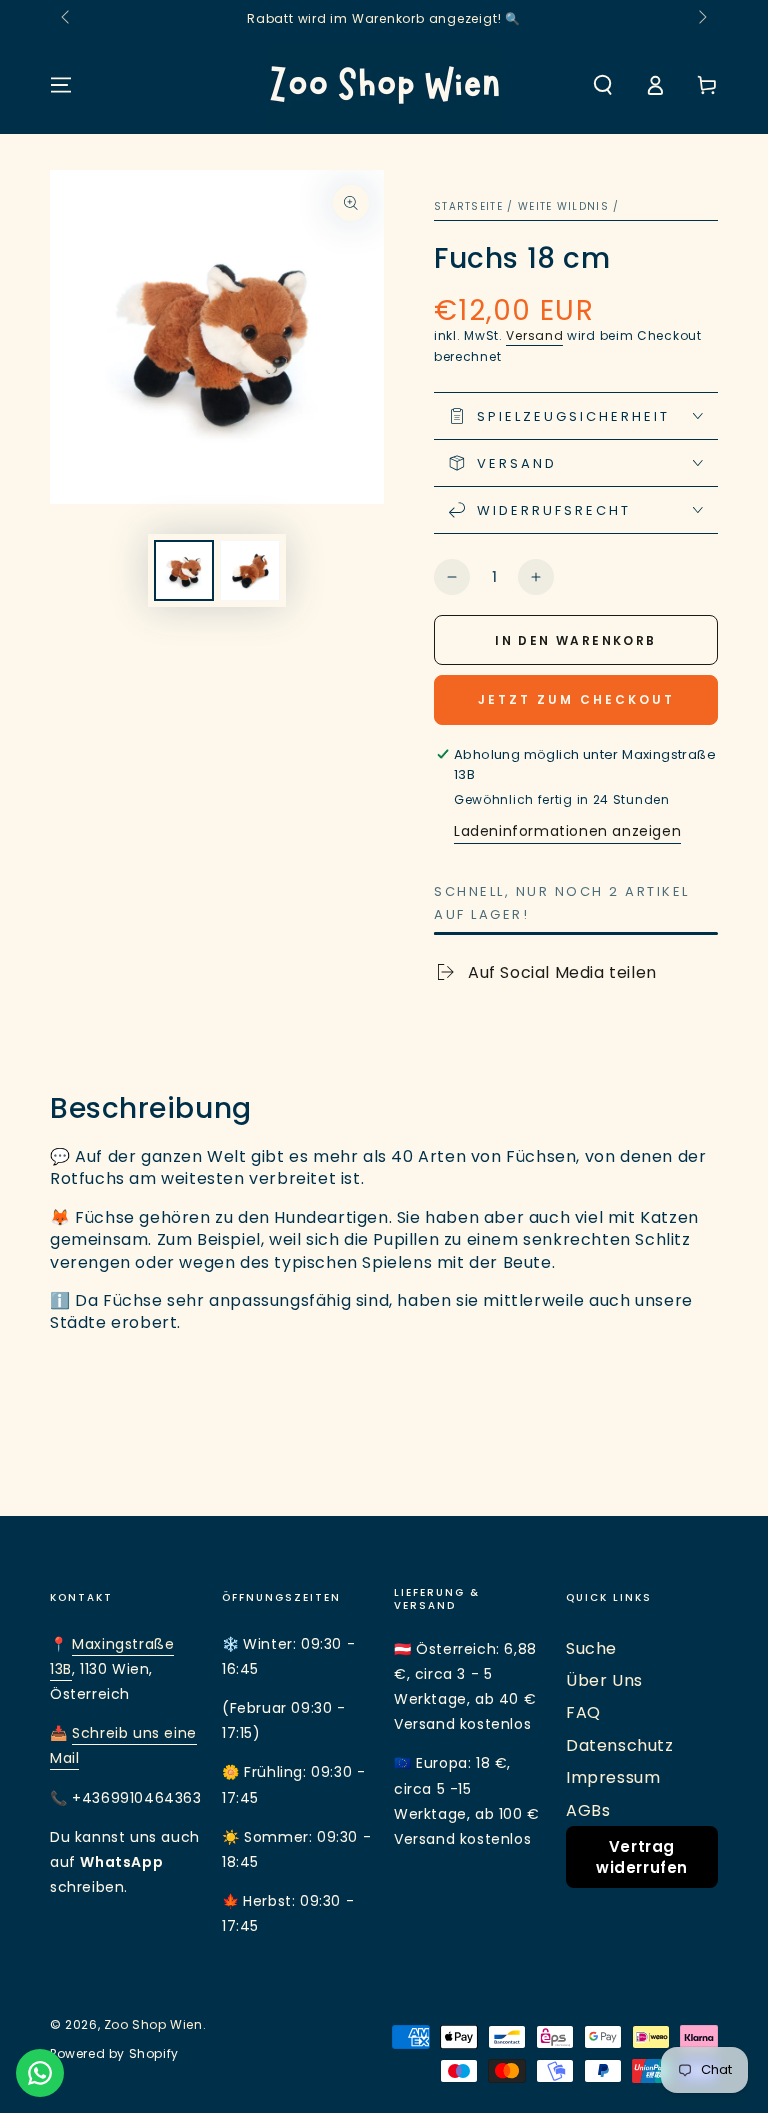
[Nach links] (67, 18)
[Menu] (61, 85)
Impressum (613, 1777)
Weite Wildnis (563, 206)
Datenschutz (620, 1745)
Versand (534, 335)
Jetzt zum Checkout (576, 699)
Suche (591, 1648)
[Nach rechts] (701, 18)
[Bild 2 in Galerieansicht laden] (250, 570)
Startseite (468, 206)
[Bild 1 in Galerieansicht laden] (184, 570)
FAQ (583, 1712)
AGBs (588, 1810)
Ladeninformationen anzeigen (567, 831)
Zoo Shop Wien (153, 2024)
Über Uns (604, 1680)
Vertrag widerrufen (642, 1857)
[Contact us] (40, 2073)
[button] (603, 85)
